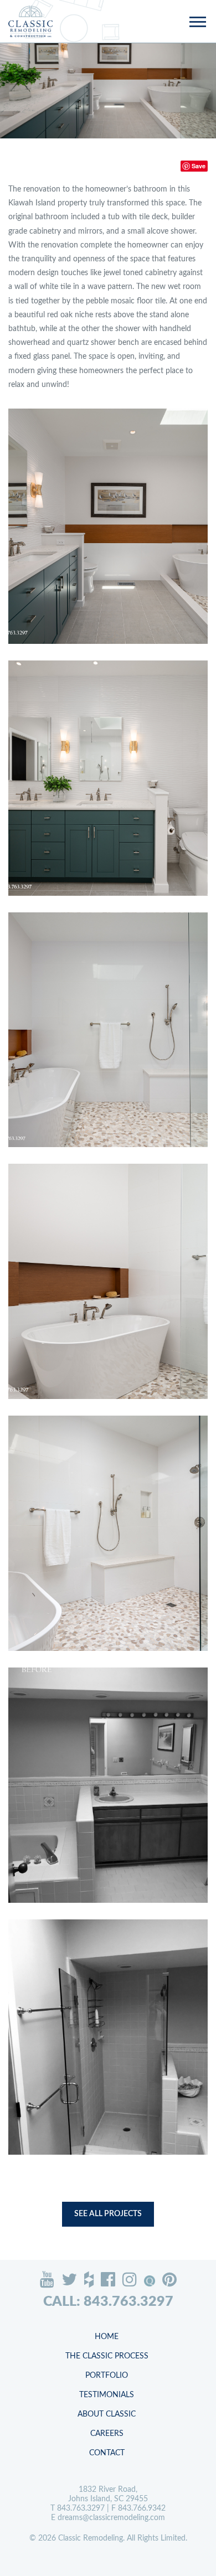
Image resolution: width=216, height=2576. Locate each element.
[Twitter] (69, 2279)
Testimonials (107, 2395)
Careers (107, 2434)
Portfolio (107, 2376)
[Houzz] (89, 2279)
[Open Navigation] (197, 23)
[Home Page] (30, 21)
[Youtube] (47, 2279)
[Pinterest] (169, 2279)
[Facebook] (108, 2279)
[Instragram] (130, 2279)
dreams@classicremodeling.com (111, 2518)
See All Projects (108, 2214)
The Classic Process (107, 2356)
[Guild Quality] (150, 2281)
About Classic (107, 2414)
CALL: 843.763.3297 (108, 2302)
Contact (107, 2453)
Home (107, 2337)
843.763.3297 (81, 2508)
